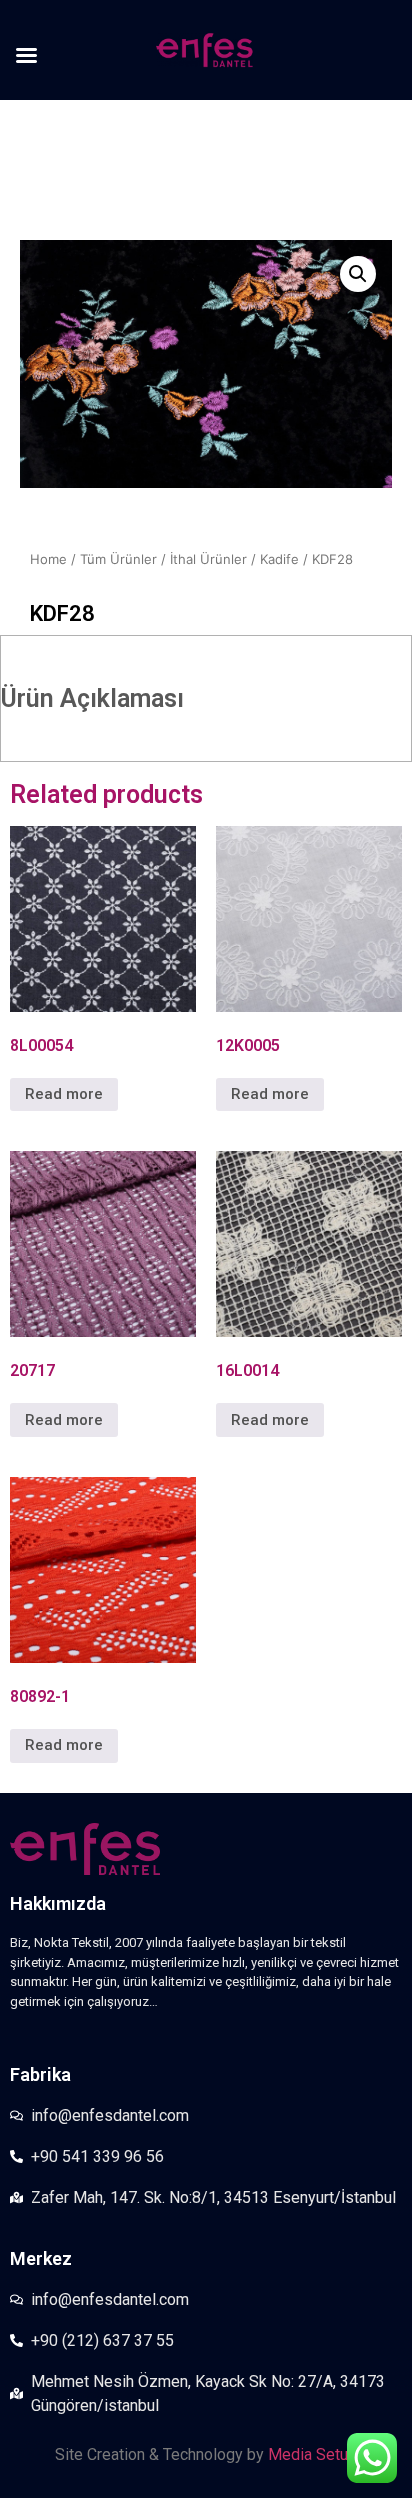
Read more (64, 1094)
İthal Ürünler (208, 559)
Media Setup (312, 2454)
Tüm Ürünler (118, 559)
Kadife (279, 559)
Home (48, 559)
